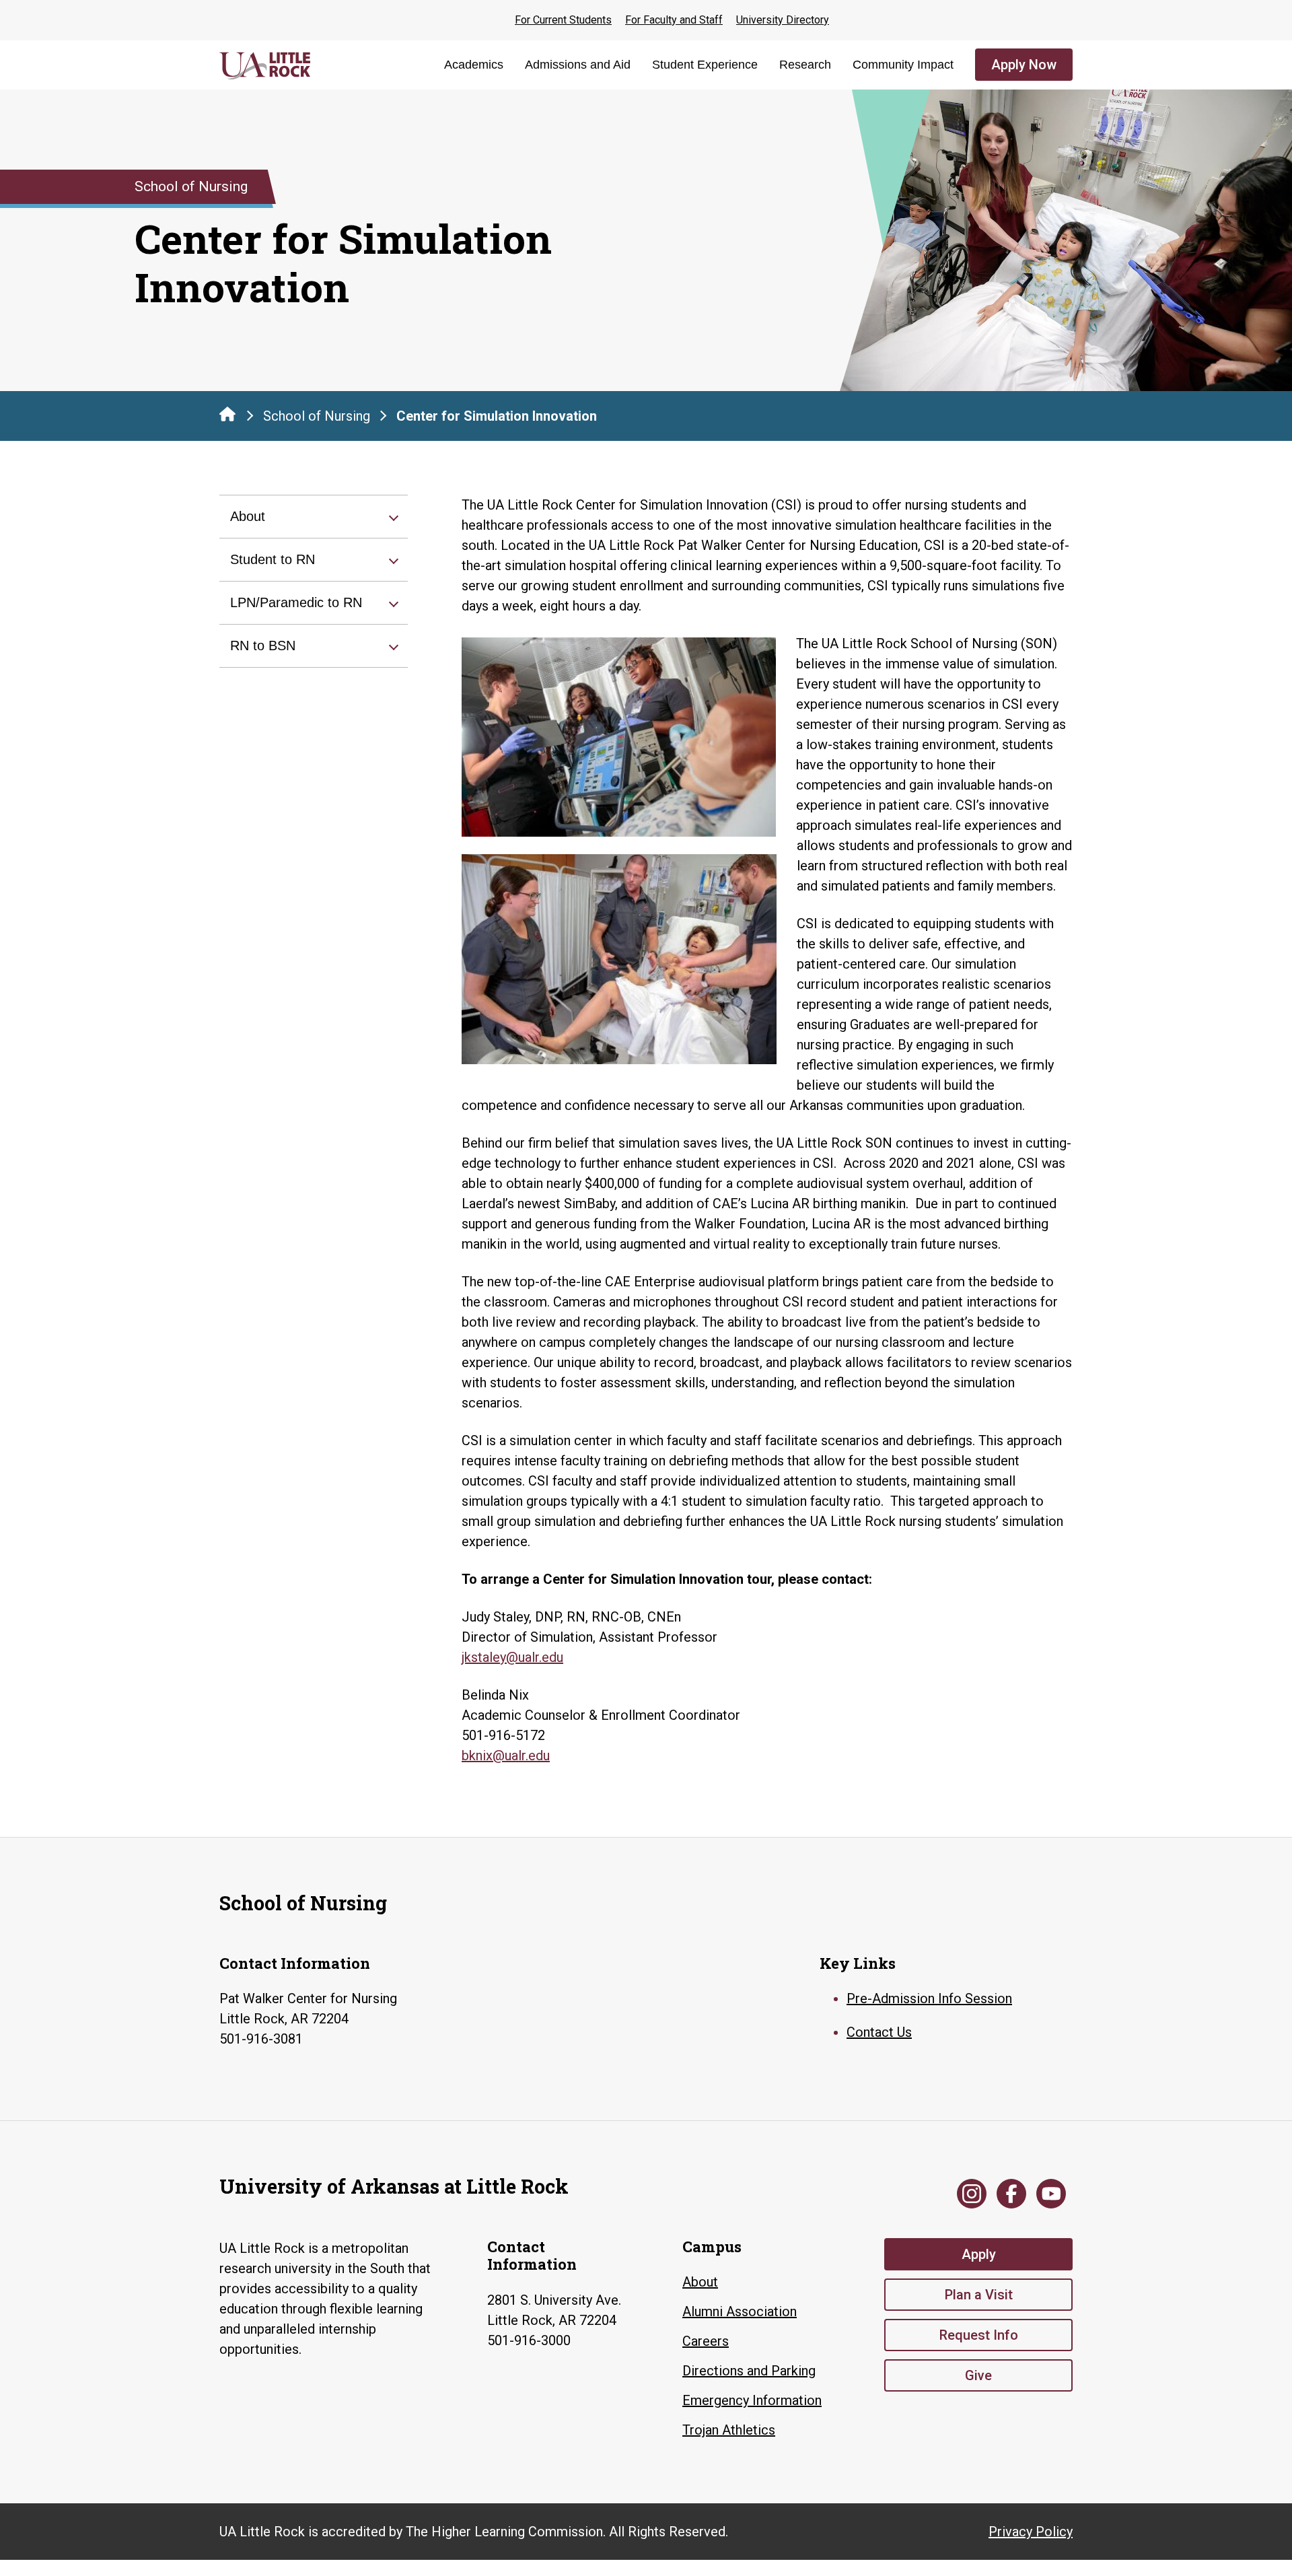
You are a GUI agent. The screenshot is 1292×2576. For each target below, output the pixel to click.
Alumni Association (740, 2311)
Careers (706, 2341)
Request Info (979, 2335)
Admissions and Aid (578, 65)
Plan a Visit (979, 2295)
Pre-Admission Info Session (929, 1998)
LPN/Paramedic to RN (296, 602)
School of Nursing (317, 416)
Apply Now (1024, 65)
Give (978, 2375)
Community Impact (903, 65)
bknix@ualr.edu (506, 1755)
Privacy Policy (1031, 2532)
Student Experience (705, 65)
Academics (474, 65)
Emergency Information (752, 2400)
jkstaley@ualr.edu (512, 1657)
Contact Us (879, 2032)
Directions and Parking (749, 2371)
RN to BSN (263, 646)
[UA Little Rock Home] (227, 414)
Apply (979, 2254)
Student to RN (273, 559)
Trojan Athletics (729, 2430)
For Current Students (563, 20)
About (248, 516)
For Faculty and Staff (674, 20)
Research (805, 65)
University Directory (783, 20)
